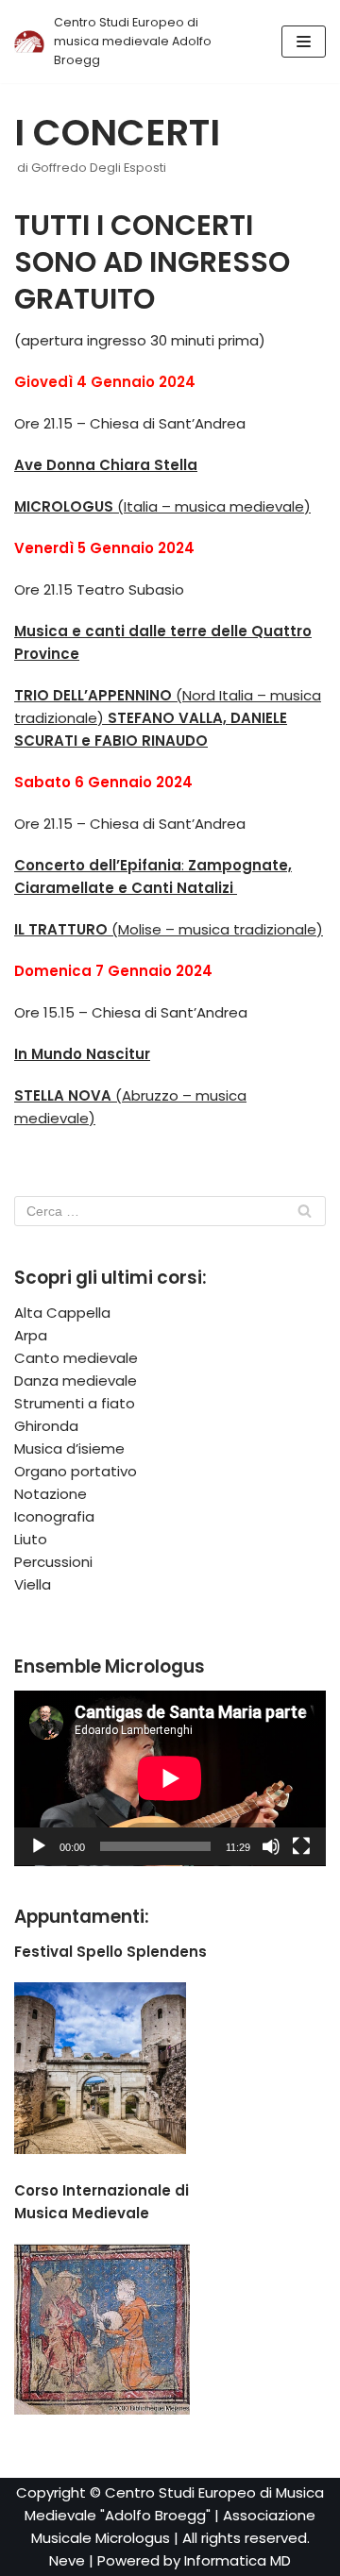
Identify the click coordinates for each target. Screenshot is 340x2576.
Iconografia (54, 1516)
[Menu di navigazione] (304, 42)
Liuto (31, 1539)
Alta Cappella (62, 1313)
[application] (170, 1778)
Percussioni (53, 1562)
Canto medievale (76, 1358)
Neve (67, 2560)
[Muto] (271, 1846)
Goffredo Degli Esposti (99, 168)
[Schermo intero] (301, 1846)
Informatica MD (238, 2560)
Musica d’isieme (69, 1448)
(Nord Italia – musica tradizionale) (168, 718)
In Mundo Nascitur (82, 1054)
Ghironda (46, 1426)
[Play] (39, 1846)
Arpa (31, 1335)
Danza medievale (76, 1381)
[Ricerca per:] (170, 1211)
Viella (33, 1584)
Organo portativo (76, 1471)
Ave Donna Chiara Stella (106, 465)
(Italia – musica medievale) (162, 506)
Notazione (51, 1494)
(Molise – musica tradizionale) (169, 929)
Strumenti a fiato (75, 1403)
